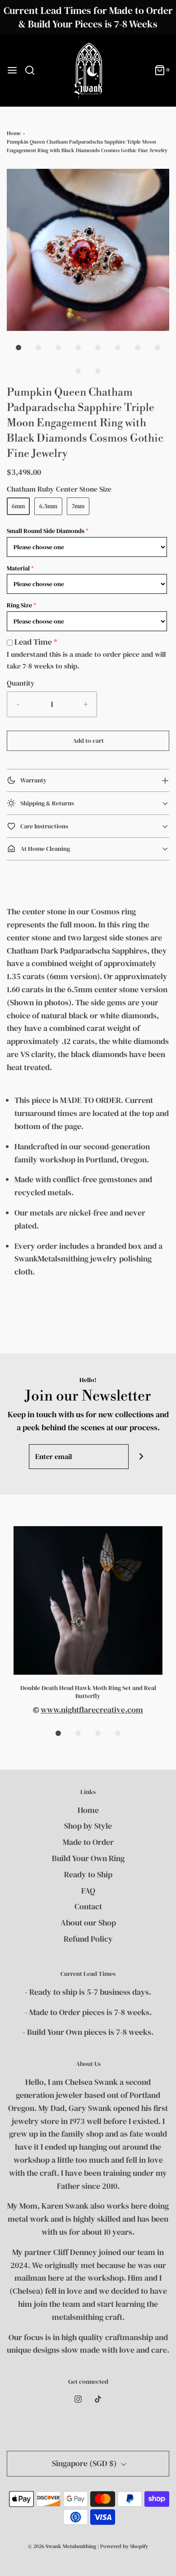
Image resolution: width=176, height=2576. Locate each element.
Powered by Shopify (124, 2546)
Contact (88, 1906)
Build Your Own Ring (88, 1858)
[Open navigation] (12, 70)
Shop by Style (88, 1826)
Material (18, 568)
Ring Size (19, 605)
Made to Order (88, 1842)
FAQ (88, 1891)
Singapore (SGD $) (85, 2463)
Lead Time (33, 642)
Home (14, 133)
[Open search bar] (33, 70)
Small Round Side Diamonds (46, 531)
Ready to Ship (88, 1874)
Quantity (21, 683)
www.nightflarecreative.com (92, 1710)
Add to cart (88, 741)
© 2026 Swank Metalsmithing (62, 2546)
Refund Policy (88, 1939)
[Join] (141, 1457)
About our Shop (88, 1923)
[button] (88, 250)
